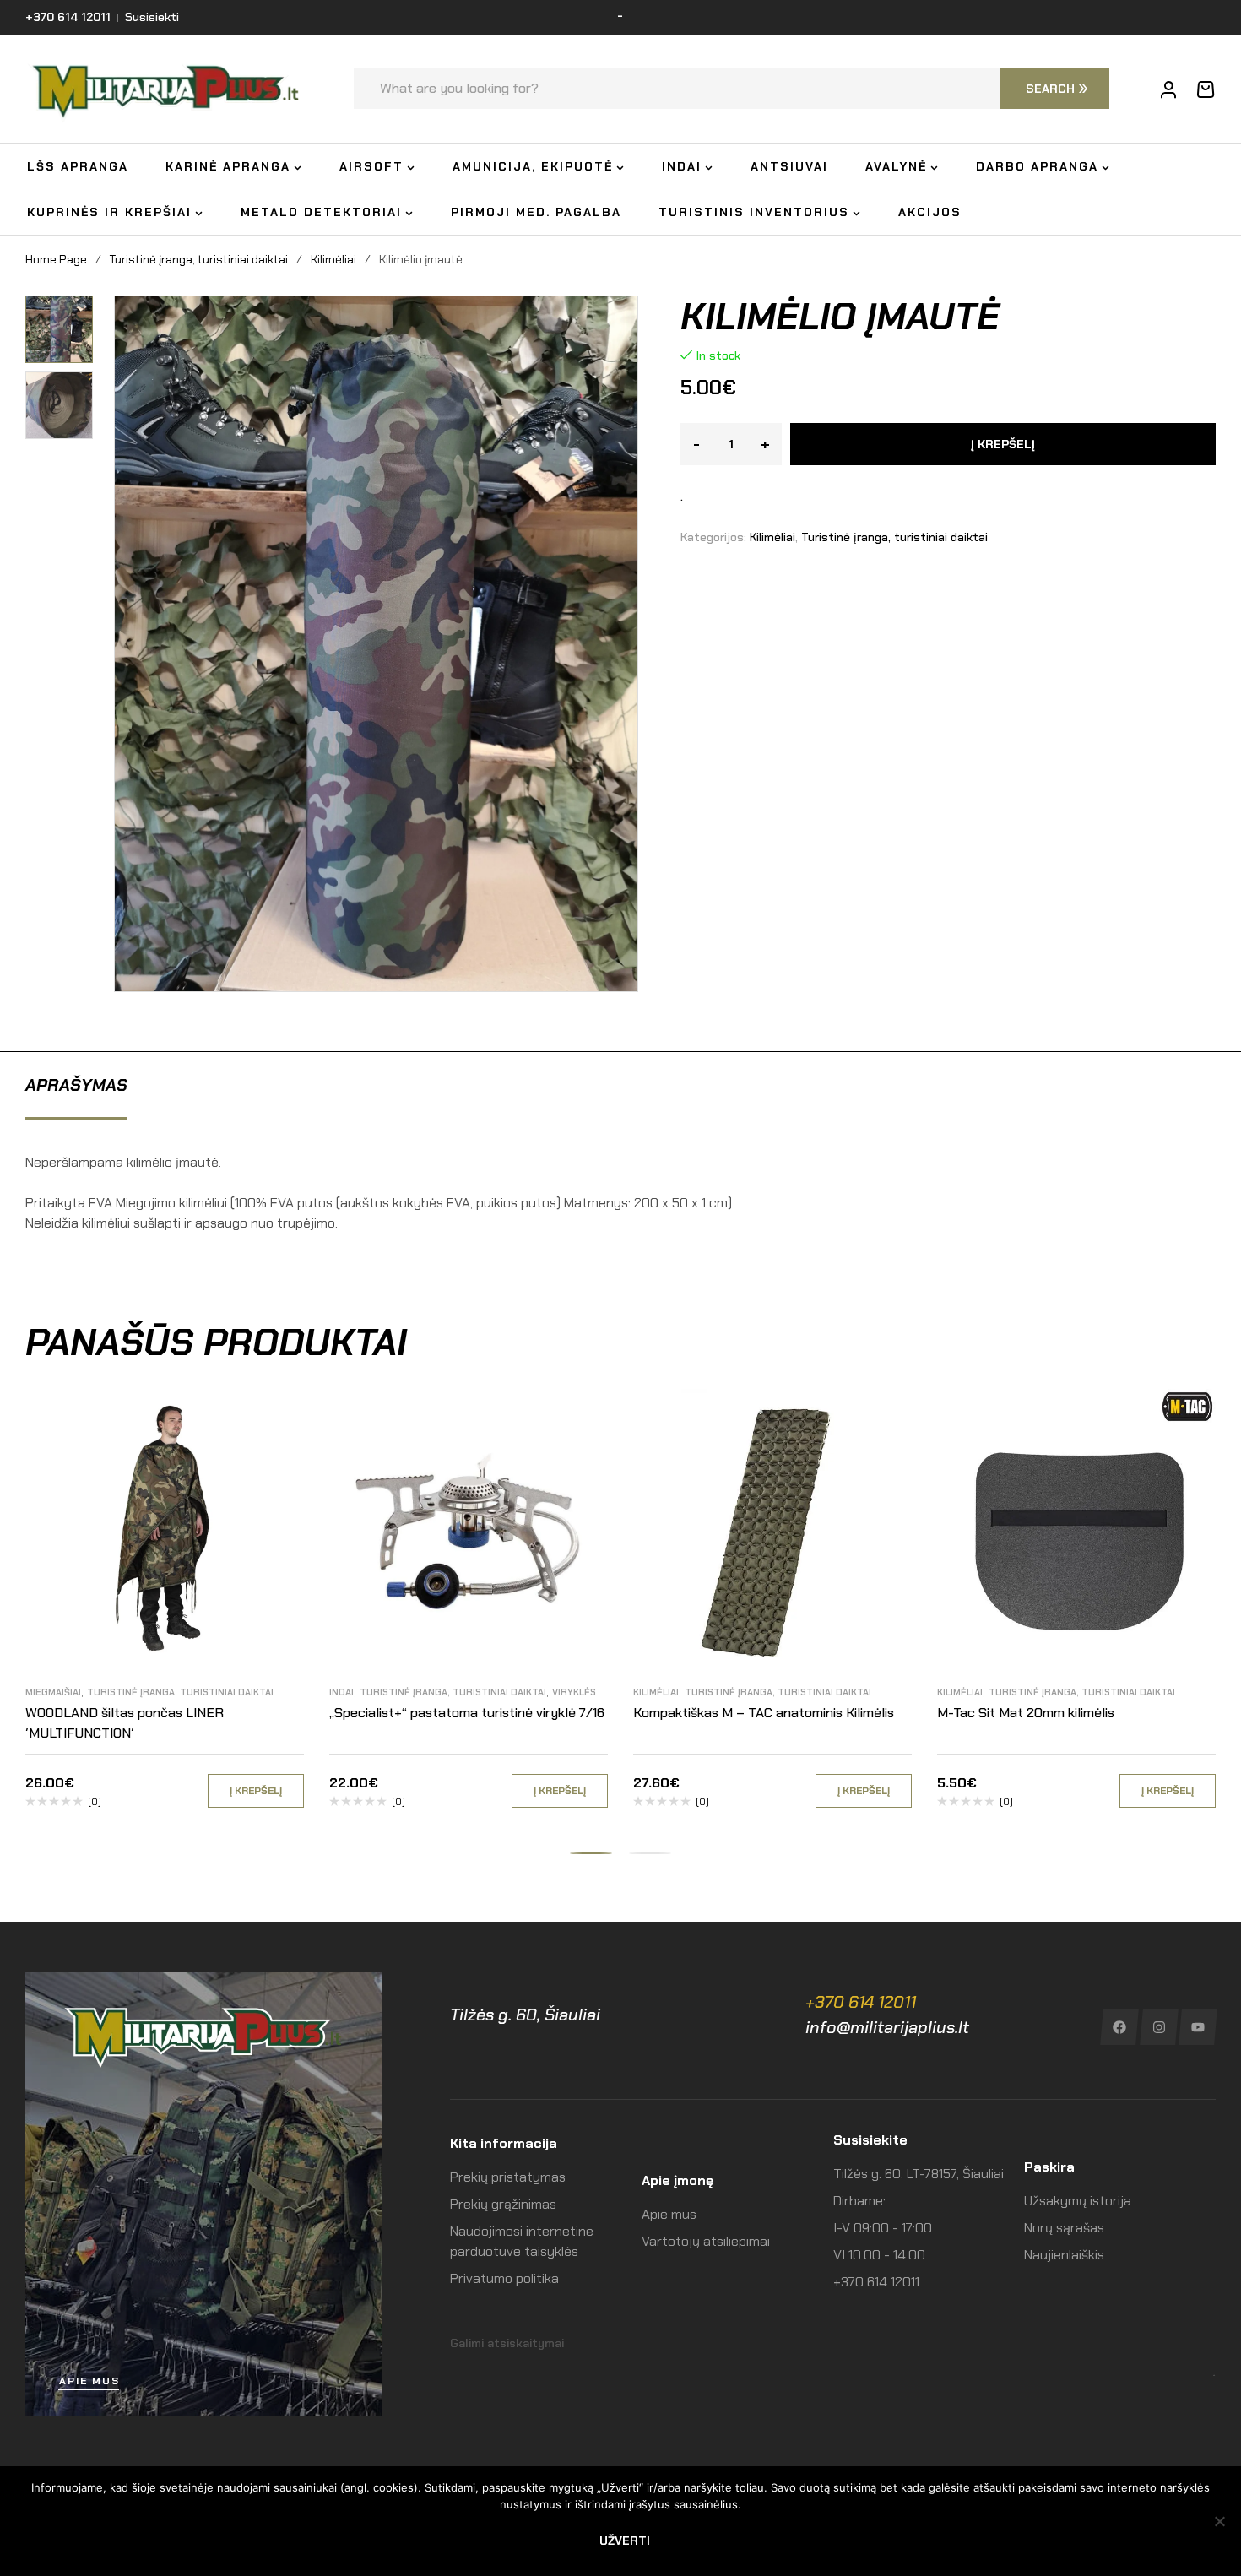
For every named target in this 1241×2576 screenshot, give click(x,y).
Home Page (56, 259)
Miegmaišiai (53, 1692)
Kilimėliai (333, 259)
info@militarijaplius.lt (887, 2027)
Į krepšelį (1003, 444)
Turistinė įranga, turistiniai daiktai (199, 259)
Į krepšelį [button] (256, 1791)
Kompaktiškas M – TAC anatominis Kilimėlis (764, 1713)
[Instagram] (1159, 2027)
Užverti (625, 2541)
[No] (1220, 2521)
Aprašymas (76, 1085)
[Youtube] (1198, 2027)
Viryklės (574, 1692)
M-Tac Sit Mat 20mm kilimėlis (1026, 1713)
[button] (65, 308)
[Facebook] (1119, 2027)
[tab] (76, 1085)
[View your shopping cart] (1206, 89)
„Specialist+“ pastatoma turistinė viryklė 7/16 (467, 1713)
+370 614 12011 (861, 2002)
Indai (341, 1692)
